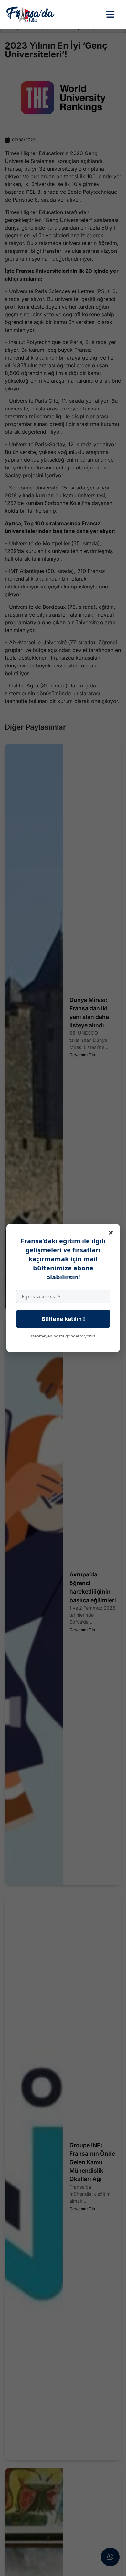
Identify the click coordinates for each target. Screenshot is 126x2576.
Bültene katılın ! (63, 1319)
